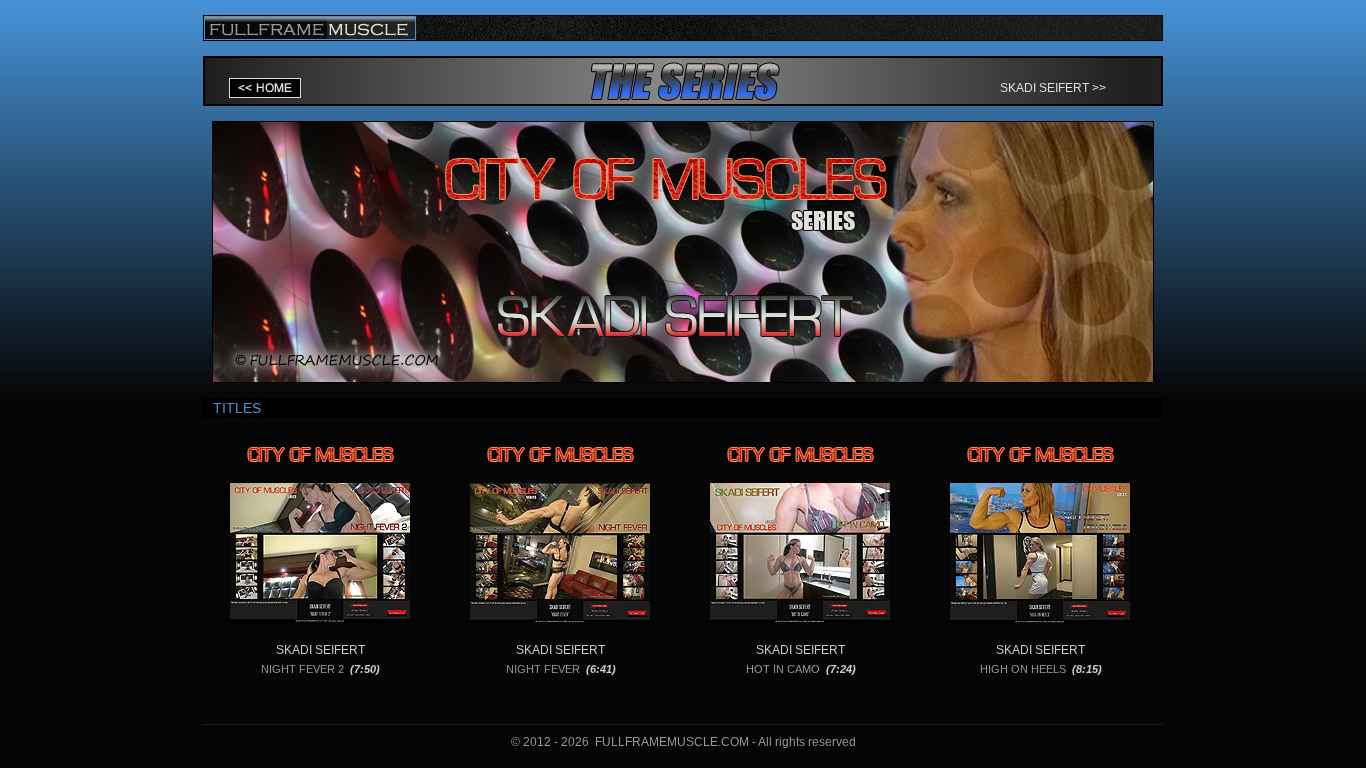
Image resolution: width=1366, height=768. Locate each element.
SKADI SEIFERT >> (1053, 88)
